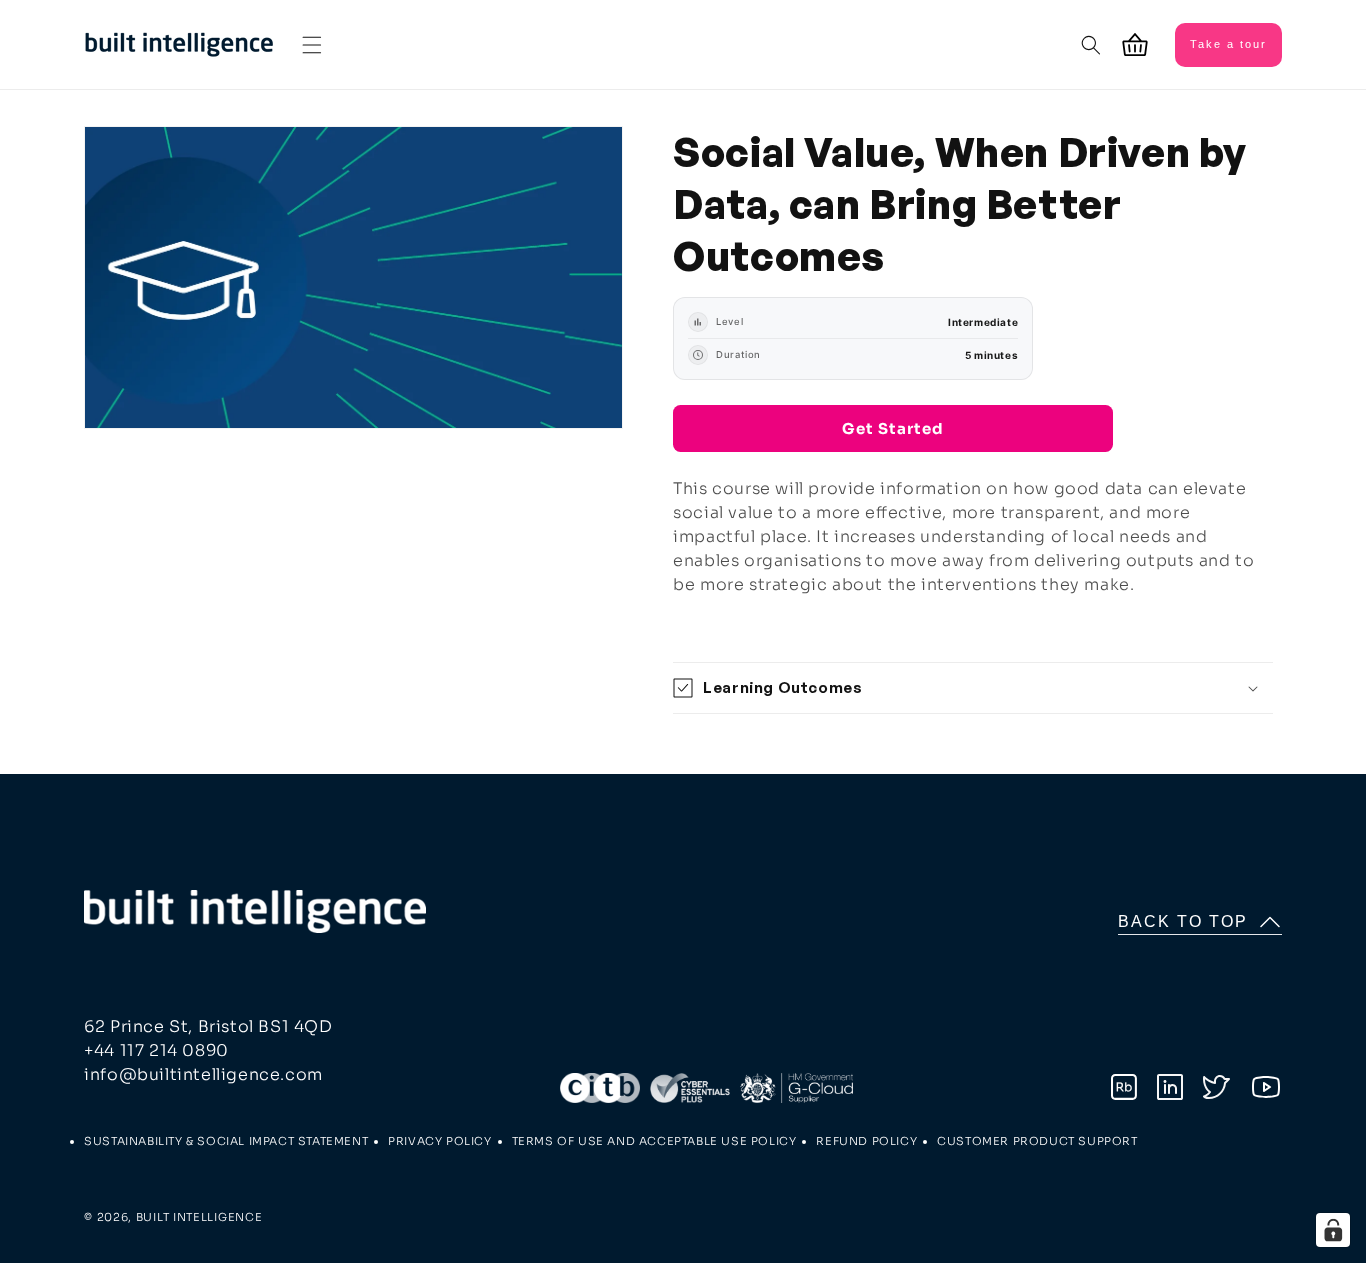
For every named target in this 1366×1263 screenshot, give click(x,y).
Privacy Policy (439, 1141)
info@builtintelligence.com (203, 1074)
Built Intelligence (199, 1217)
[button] (312, 45)
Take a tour (1228, 44)
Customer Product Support (1037, 1141)
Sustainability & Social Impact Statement (226, 1141)
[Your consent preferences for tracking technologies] (1333, 1230)
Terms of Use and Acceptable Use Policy (654, 1141)
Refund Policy (866, 1141)
